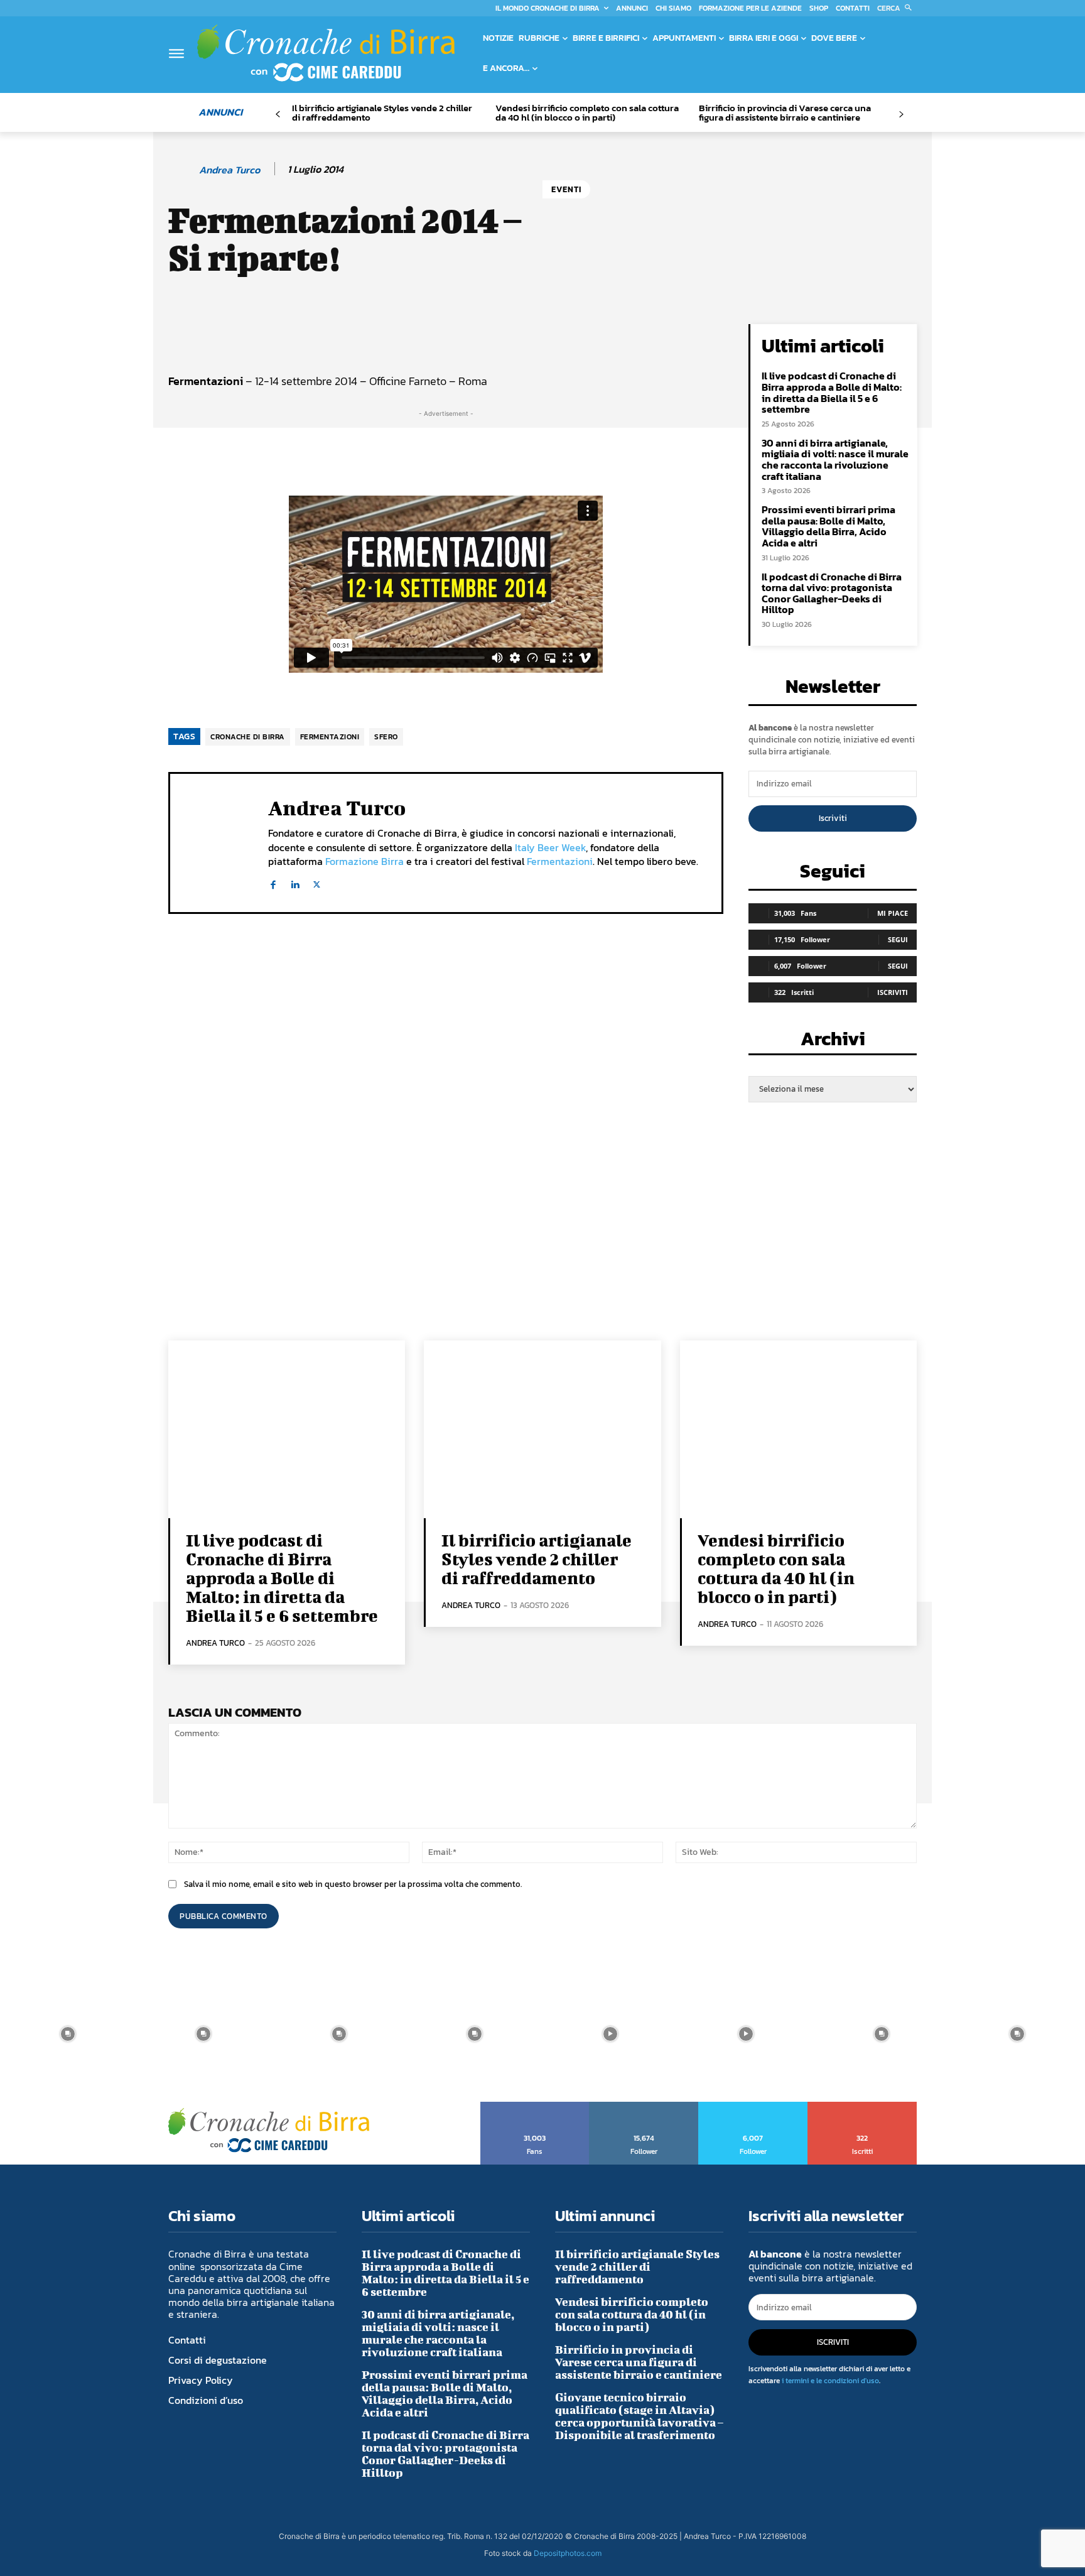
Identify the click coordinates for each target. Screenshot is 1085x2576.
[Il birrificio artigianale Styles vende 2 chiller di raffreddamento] (542, 1429)
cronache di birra (248, 737)
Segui (898, 939)
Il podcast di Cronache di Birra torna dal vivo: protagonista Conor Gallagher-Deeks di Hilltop (832, 593)
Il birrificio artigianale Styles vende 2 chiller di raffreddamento (382, 112)
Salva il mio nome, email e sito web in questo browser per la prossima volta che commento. (353, 1884)
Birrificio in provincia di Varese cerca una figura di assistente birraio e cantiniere (785, 112)
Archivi (833, 1042)
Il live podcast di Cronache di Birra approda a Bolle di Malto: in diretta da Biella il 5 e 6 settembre (832, 392)
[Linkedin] (295, 882)
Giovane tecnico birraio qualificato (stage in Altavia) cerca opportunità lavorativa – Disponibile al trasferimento (639, 2416)
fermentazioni (330, 737)
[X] (317, 882)
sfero (386, 737)
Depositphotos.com (568, 2553)
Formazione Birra (364, 861)
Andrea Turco (229, 170)
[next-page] (901, 115)
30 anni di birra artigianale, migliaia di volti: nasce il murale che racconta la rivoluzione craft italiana (835, 459)
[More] (595, 337)
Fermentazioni (560, 861)
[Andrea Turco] (183, 170)
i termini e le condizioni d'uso (830, 2381)
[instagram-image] (68, 2034)
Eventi (566, 189)
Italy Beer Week (550, 847)
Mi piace (893, 913)
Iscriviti (833, 818)
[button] (897, 8)
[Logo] (326, 53)
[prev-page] (278, 115)
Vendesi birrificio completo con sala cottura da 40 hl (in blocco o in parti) (587, 112)
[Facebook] (273, 882)
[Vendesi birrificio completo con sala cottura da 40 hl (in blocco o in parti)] (798, 1429)
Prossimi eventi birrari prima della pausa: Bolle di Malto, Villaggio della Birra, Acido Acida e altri (829, 526)
